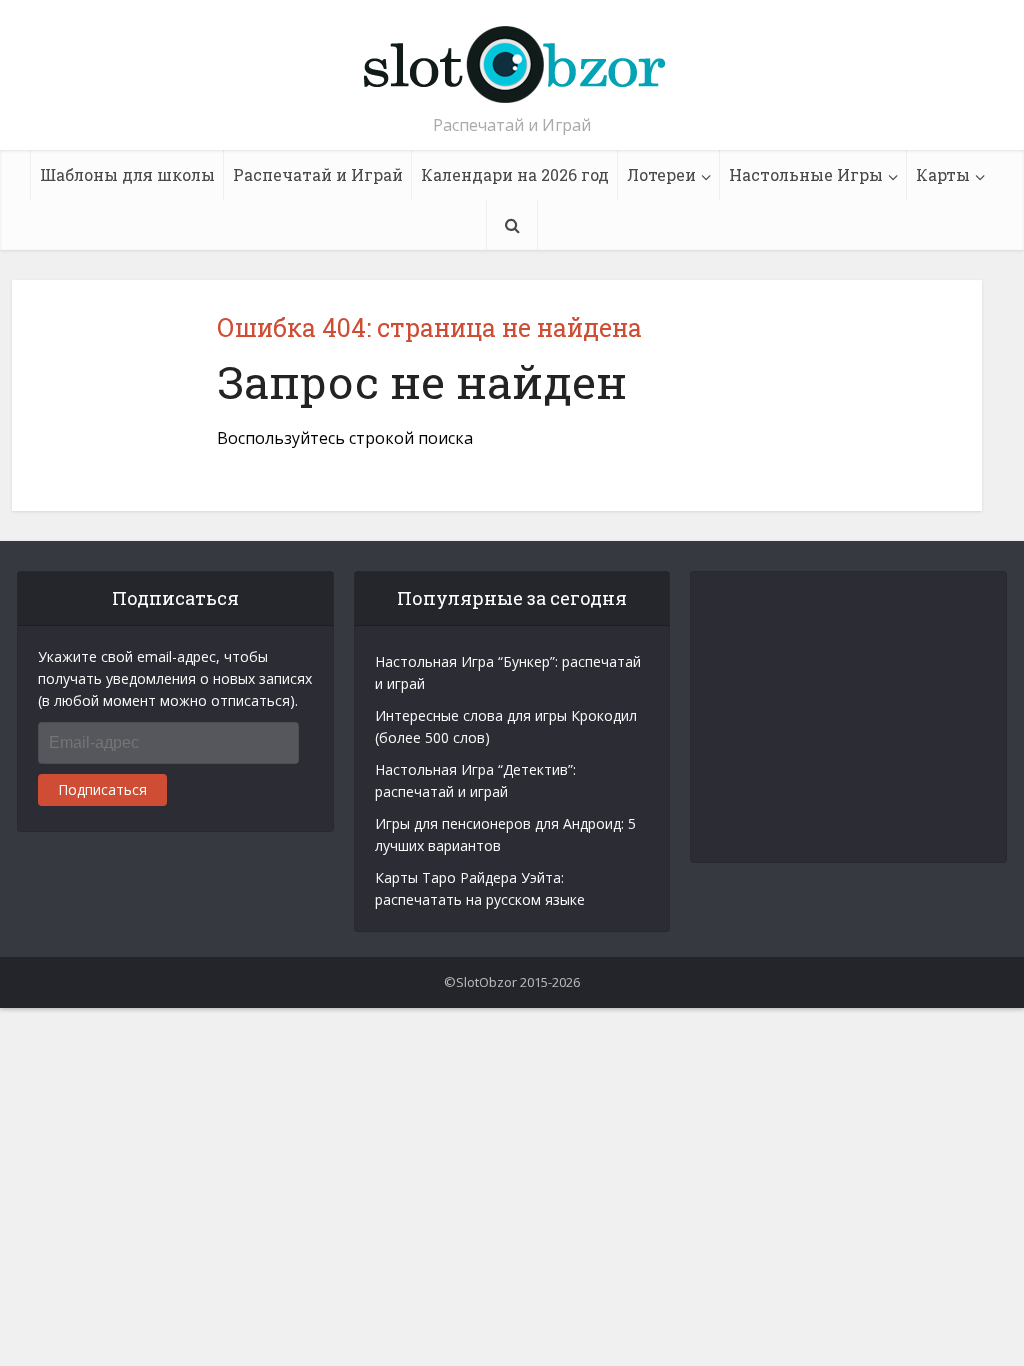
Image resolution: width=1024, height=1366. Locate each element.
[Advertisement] (871, 717)
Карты (943, 174)
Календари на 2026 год (515, 174)
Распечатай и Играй (318, 174)
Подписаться (102, 789)
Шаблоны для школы (127, 174)
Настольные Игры (806, 174)
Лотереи (661, 174)
